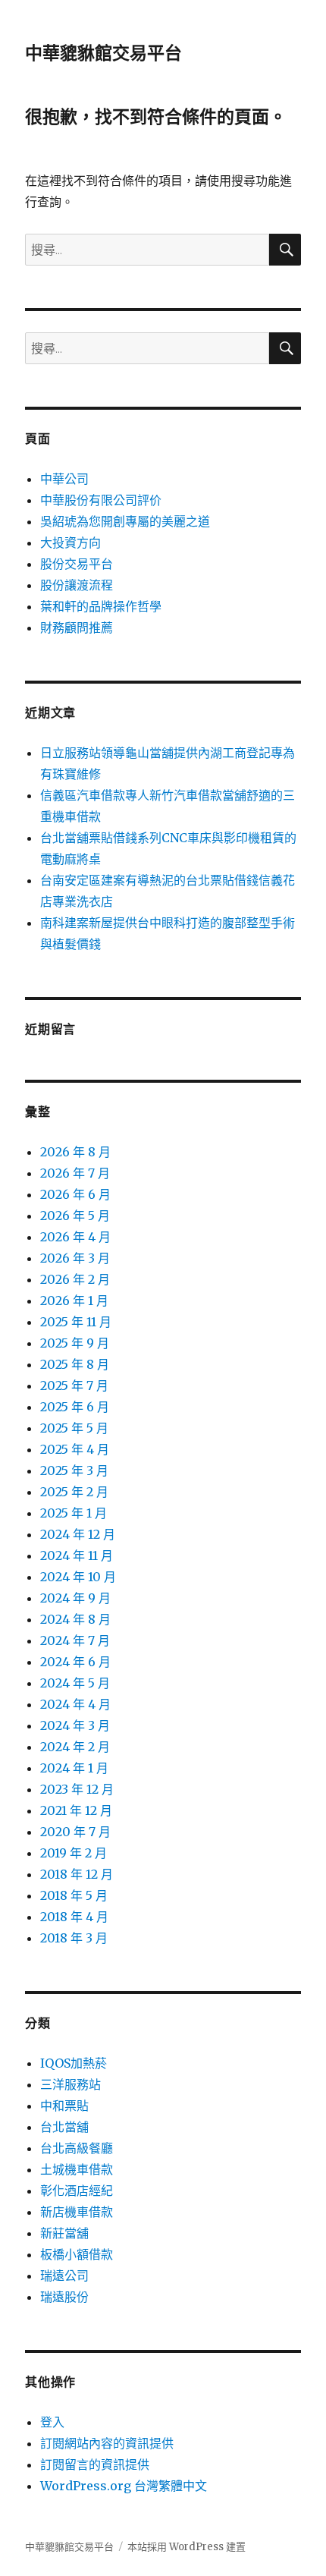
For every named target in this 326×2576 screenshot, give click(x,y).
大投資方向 (71, 543)
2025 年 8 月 (75, 1364)
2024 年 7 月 (75, 1640)
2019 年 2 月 (74, 1853)
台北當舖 (64, 2127)
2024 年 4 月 (75, 1704)
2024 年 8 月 (75, 1619)
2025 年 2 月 (74, 1492)
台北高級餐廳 (77, 2148)
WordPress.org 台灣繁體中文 (124, 2486)
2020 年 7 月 (75, 1832)
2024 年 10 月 (78, 1577)
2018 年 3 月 (74, 1938)
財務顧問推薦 (77, 627)
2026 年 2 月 (75, 1279)
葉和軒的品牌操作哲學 (101, 606)
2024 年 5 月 (75, 1683)
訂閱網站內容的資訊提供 (107, 2443)
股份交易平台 (77, 564)
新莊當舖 (64, 2233)
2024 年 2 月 (75, 1747)
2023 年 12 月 (77, 1789)
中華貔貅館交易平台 (103, 53)
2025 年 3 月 (74, 1470)
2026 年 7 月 (75, 1173)
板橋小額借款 (77, 2254)
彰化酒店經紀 (77, 2191)
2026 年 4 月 (75, 1237)
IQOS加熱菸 (74, 2063)
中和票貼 (64, 2106)
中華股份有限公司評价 (101, 500)
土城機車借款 (77, 2169)
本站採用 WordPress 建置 (187, 2547)
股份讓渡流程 (77, 585)
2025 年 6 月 (75, 1407)
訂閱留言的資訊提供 (95, 2464)
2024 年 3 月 (75, 1725)
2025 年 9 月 (75, 1343)
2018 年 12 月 (77, 1874)
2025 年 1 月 (74, 1513)
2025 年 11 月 (76, 1322)
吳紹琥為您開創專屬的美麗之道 (125, 521)
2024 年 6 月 (75, 1662)
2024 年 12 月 (78, 1534)
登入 (52, 2422)
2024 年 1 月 (74, 1768)
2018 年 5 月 (74, 1895)
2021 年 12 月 (76, 1810)
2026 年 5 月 (75, 1216)
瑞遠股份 (64, 2297)
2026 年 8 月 (75, 1152)
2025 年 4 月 (75, 1449)
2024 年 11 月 (77, 1555)
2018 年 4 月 (74, 1917)
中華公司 (64, 479)
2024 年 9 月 (75, 1598)
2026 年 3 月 (75, 1258)
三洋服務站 (71, 2084)
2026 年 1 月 (74, 1301)
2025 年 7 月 (74, 1386)
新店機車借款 (77, 2212)
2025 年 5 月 (74, 1428)
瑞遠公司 (64, 2276)
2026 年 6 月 (75, 1194)
